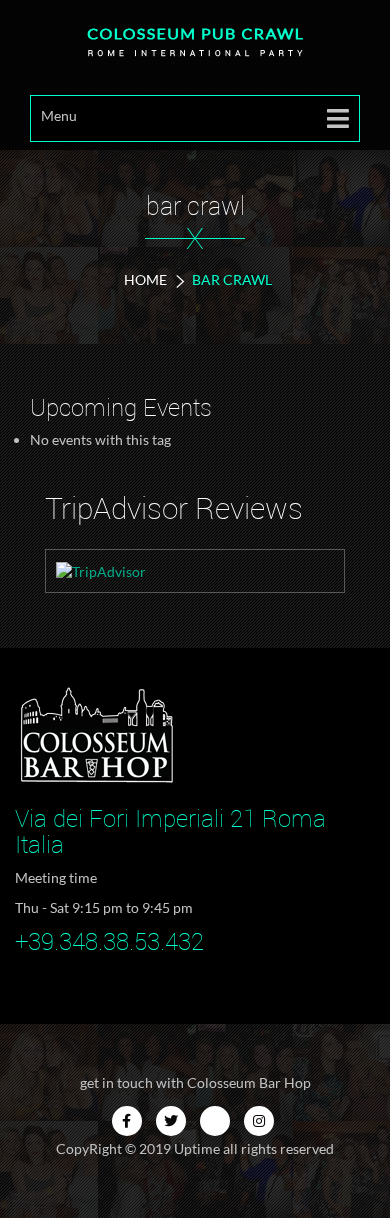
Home (145, 279)
